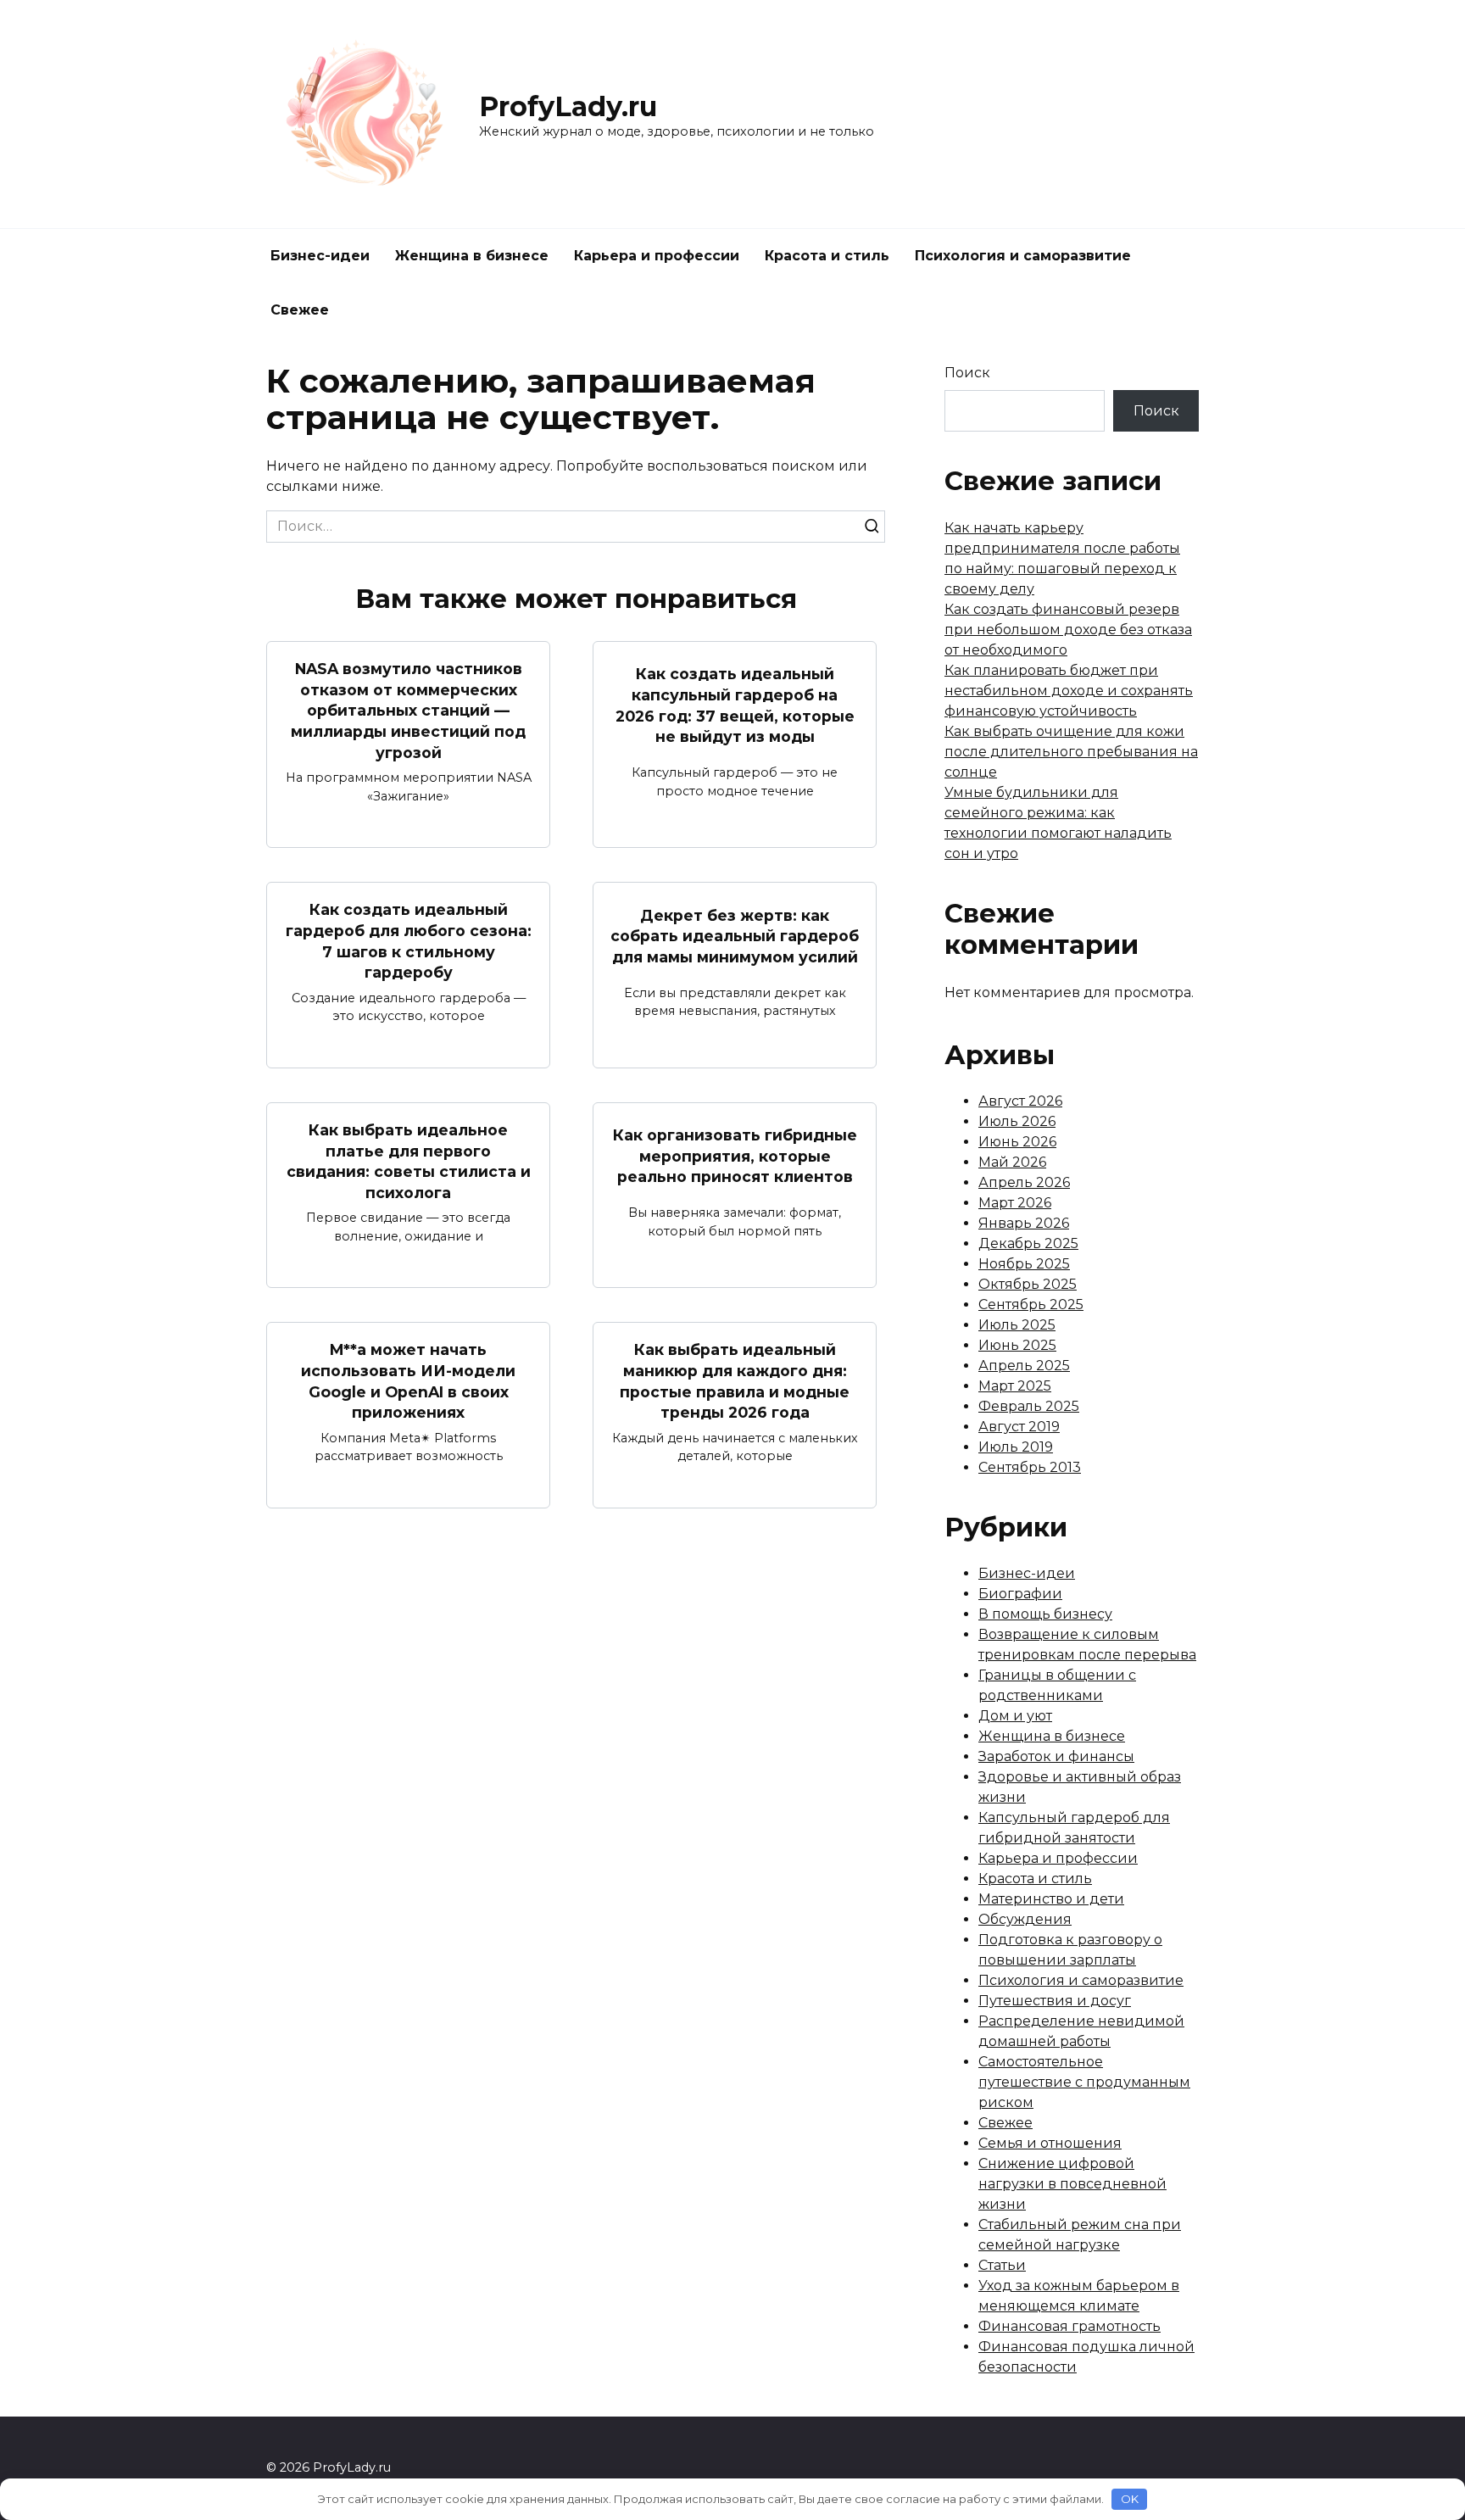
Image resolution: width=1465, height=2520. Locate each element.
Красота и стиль (827, 256)
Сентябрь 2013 (1030, 1467)
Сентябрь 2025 (1031, 1305)
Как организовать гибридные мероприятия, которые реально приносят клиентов (735, 1156)
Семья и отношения (1050, 2143)
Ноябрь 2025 (1024, 1264)
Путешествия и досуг (1055, 2001)
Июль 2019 (1016, 1447)
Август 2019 (1019, 1427)
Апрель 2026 (1024, 1182)
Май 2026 (1012, 1162)
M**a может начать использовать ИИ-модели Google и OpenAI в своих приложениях (408, 1381)
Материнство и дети (1051, 1899)
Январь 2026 (1024, 1223)
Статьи (1002, 2265)
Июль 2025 (1017, 1325)
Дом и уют (1015, 1716)
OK (1130, 2499)
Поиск (967, 373)
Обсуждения (1025, 1919)
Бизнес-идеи (320, 256)
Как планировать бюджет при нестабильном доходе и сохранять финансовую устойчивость (1069, 691)
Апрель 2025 (1024, 1366)
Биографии (1020, 1594)
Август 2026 (1020, 1101)
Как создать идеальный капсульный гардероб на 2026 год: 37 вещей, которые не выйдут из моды (735, 705)
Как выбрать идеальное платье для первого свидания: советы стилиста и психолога (409, 1161)
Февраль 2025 (1029, 1406)
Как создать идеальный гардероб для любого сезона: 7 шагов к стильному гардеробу (409, 941)
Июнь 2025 (1017, 1345)
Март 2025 (1015, 1386)
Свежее (300, 310)
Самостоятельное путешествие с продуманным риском (1084, 2082)
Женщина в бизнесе (472, 256)
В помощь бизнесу (1045, 1614)
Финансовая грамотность (1070, 2326)
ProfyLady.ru (568, 106)
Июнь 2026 (1017, 1142)
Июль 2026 (1017, 1121)
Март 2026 (1015, 1203)
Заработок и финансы (1056, 1756)
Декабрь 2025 (1028, 1243)
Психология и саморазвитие (1023, 256)
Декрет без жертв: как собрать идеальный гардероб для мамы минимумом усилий (735, 935)
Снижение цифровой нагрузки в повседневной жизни (1072, 2184)
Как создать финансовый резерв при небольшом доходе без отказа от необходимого (1068, 630)
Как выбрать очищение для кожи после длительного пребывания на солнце (1071, 752)
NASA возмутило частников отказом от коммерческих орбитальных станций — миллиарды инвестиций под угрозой (408, 711)
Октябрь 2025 (1028, 1284)
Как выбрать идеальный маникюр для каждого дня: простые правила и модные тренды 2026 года (735, 1381)
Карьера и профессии (657, 256)
